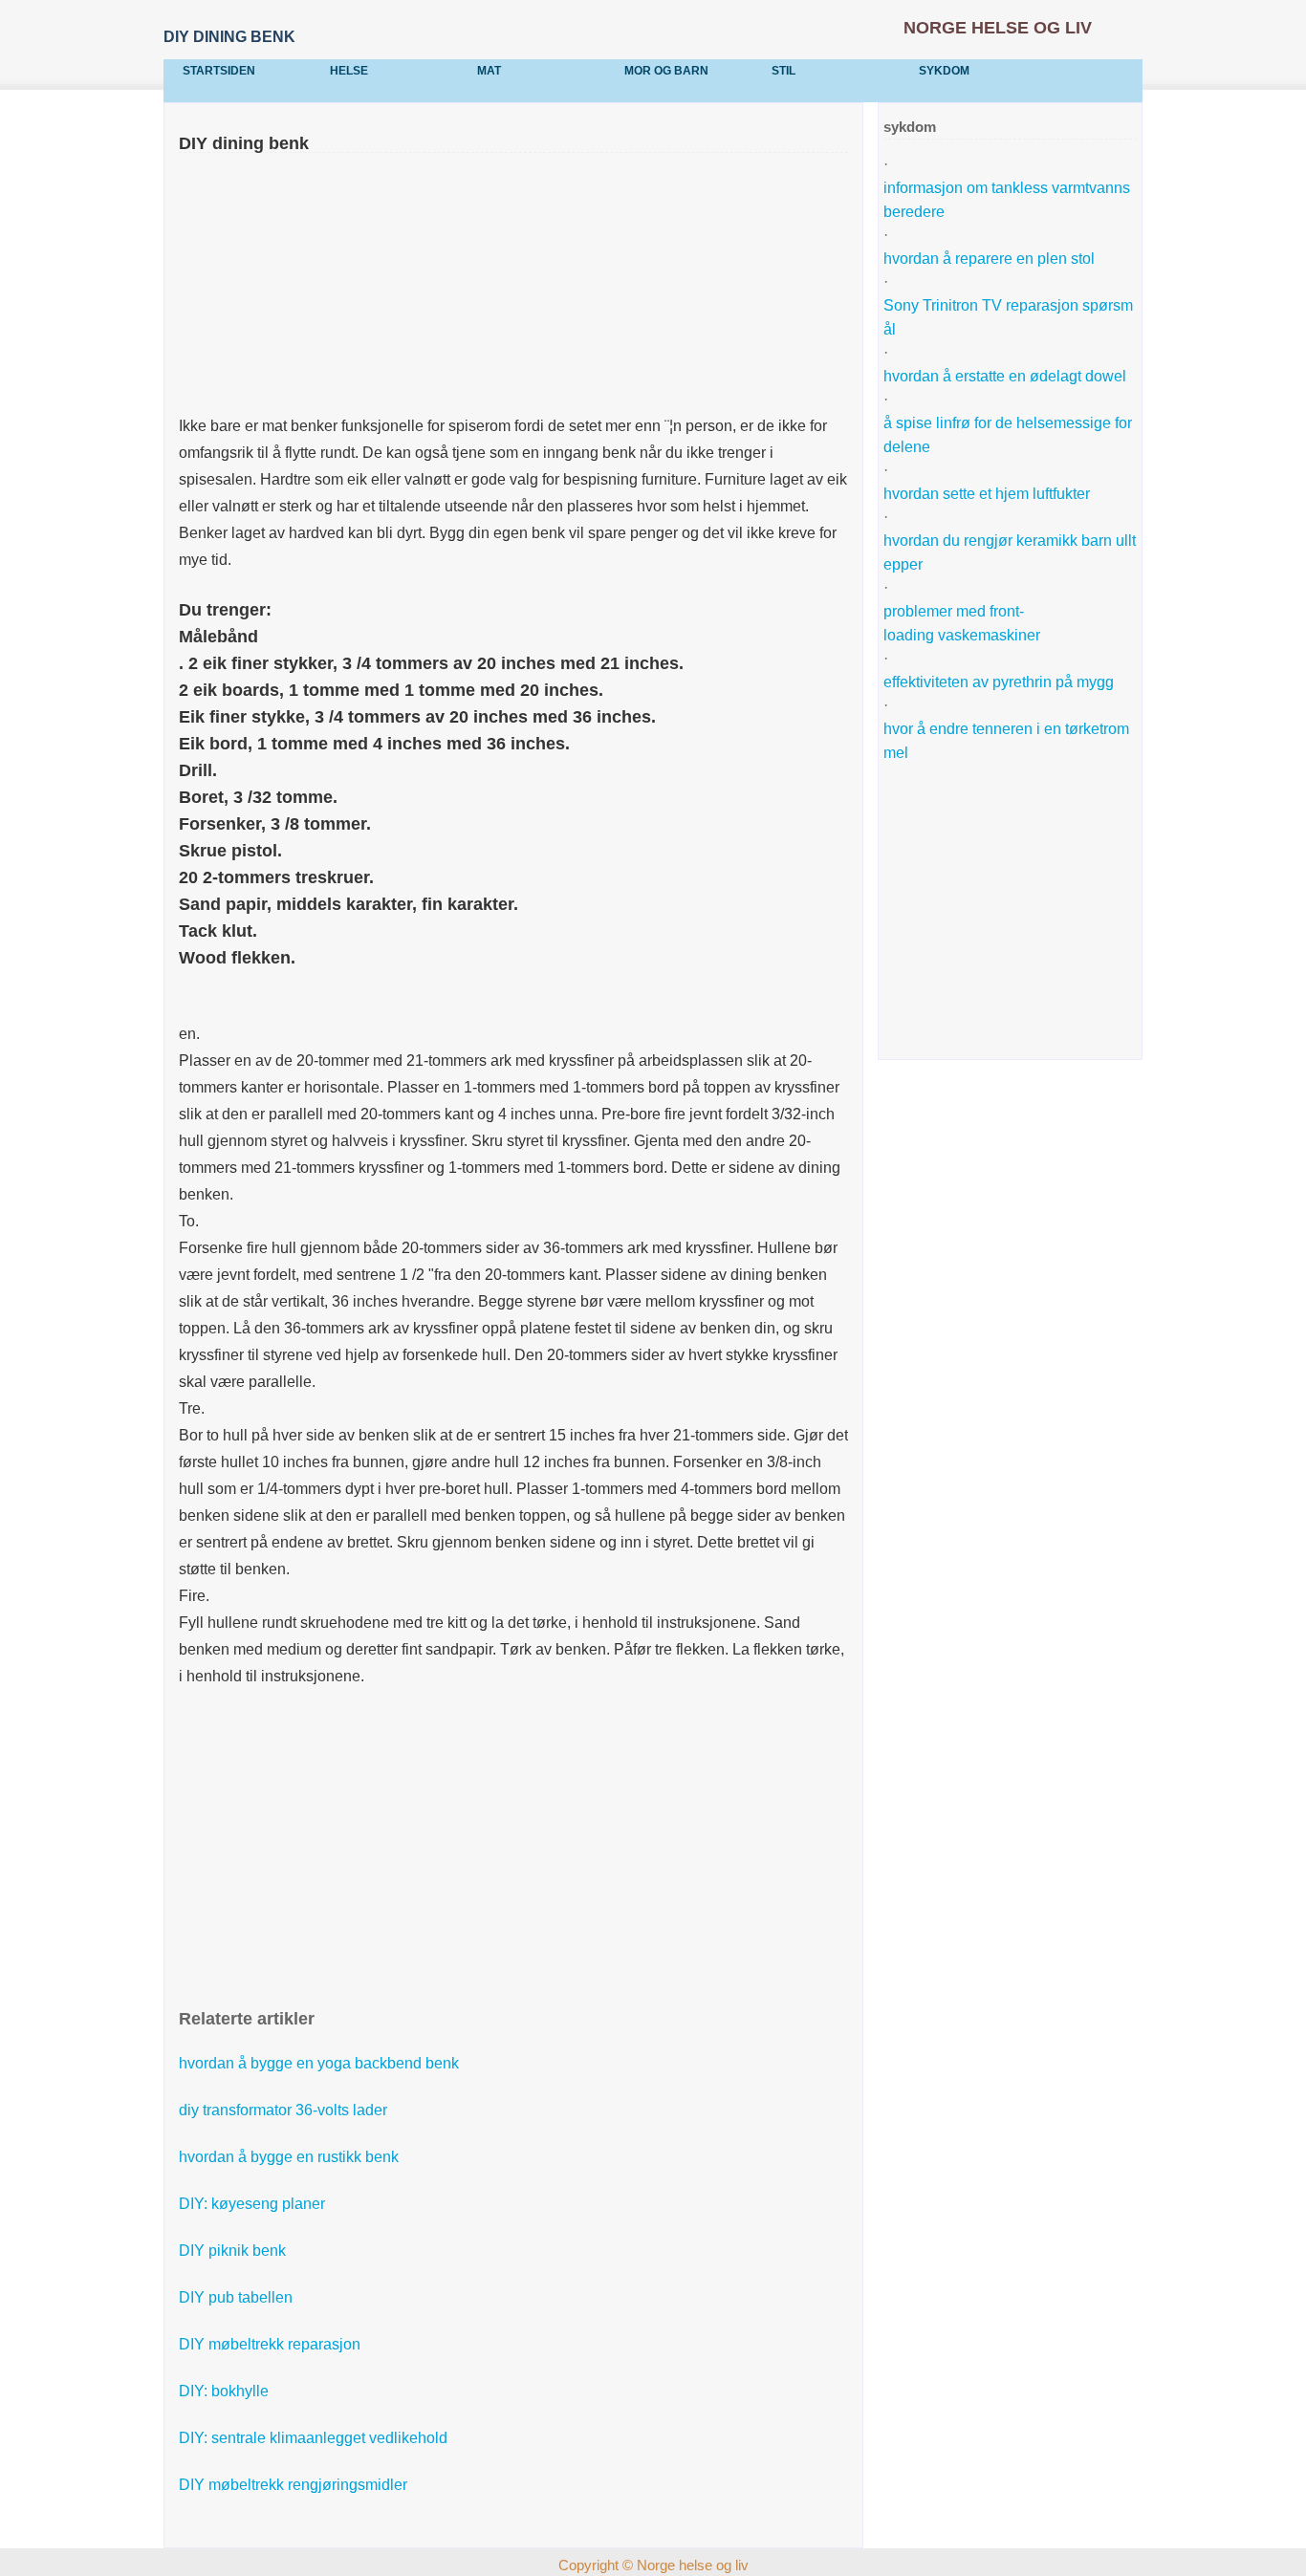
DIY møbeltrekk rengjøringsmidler (293, 2485)
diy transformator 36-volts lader (283, 2110)
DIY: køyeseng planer (252, 2204)
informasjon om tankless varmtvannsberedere (1007, 200)
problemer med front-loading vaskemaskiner (962, 623)
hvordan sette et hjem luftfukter (987, 494)
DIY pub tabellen (236, 2297)
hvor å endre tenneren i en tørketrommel (1006, 741)
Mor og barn (666, 71)
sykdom (944, 71)
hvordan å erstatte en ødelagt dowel (1005, 376)
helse (349, 71)
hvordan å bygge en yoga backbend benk (319, 2063)
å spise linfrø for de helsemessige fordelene (1008, 435)
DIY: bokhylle (224, 2391)
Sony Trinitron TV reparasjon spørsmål (1008, 317)
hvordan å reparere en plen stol (989, 259)
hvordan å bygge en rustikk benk (289, 2157)
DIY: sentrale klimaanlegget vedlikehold (313, 2438)
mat (489, 71)
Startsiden (219, 71)
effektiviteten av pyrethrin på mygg (999, 682)
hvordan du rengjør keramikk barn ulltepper (1010, 552)
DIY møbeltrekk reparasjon (270, 2344)
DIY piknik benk (232, 2251)
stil (784, 71)
